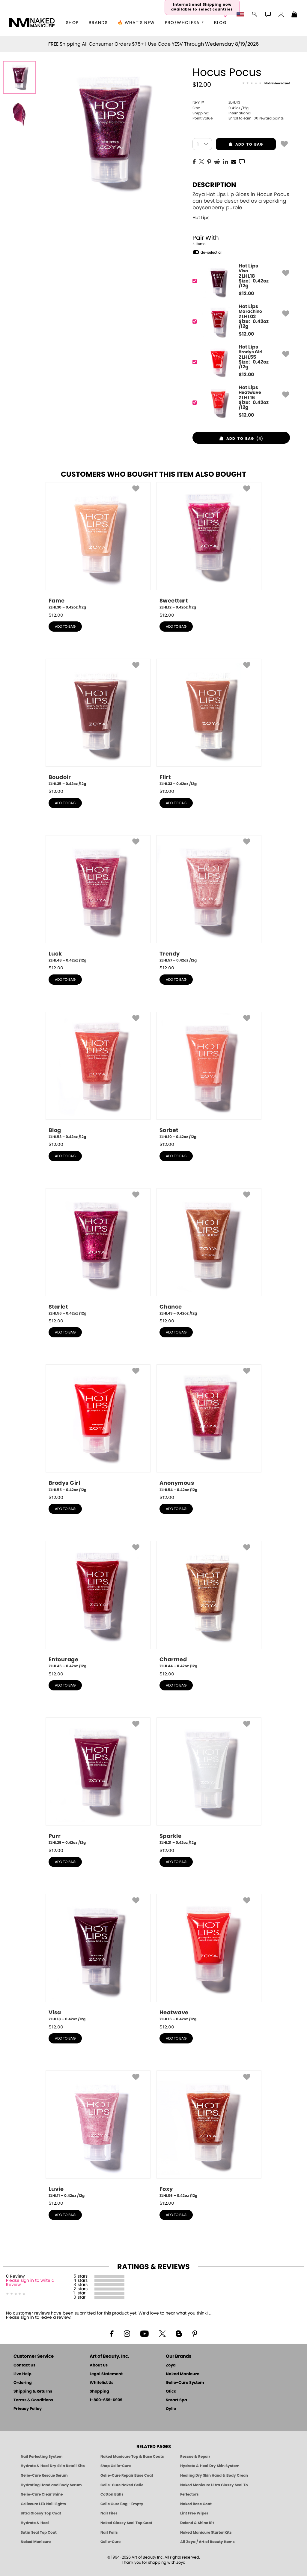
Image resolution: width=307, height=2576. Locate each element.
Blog (221, 23)
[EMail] (234, 161)
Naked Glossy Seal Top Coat (126, 2523)
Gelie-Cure (110, 2542)
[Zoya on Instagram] (127, 2333)
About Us (99, 2365)
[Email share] (234, 162)
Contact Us (24, 2365)
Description (214, 185)
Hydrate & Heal (35, 2523)
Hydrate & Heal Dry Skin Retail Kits (53, 2466)
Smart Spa (176, 2400)
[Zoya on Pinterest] (195, 2333)
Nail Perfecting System (42, 2457)
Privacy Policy (28, 2409)
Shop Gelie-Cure (116, 2466)
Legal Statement (106, 2374)
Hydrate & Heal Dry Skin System (210, 2466)
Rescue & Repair (195, 2457)
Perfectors (189, 2494)
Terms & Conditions (33, 2400)
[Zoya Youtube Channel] (145, 2333)
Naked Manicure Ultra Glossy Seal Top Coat (214, 2485)
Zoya (171, 2365)
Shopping (99, 2392)
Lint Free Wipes (194, 2513)
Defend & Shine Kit (197, 2523)
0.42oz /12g (221, 108)
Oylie (171, 2409)
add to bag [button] (239, 144)
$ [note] (246, 294)
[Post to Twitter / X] (201, 161)
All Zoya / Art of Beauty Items (207, 2542)
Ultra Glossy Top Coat (41, 2513)
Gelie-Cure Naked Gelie (122, 2485)
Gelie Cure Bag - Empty (122, 2504)
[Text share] (242, 162)
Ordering (23, 2383)
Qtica (171, 2392)
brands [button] (98, 23)
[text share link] (242, 161)
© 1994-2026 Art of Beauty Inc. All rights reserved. (154, 2560)
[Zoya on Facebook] (112, 2333)
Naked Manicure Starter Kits (206, 2532)
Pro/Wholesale (185, 23)
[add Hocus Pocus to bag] (284, 143)
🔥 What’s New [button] (136, 23)
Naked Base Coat (196, 2504)
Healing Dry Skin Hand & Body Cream (214, 2475)
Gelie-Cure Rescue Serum (44, 2475)
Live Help (22, 2374)
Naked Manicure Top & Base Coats (132, 2457)
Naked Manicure (183, 2374)
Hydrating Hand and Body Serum (51, 2485)
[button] (32, 23)
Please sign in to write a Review (30, 2283)
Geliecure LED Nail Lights (43, 2504)
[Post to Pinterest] (209, 161)
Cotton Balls (112, 2494)
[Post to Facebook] (194, 161)
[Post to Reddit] (217, 161)
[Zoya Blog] (179, 2333)
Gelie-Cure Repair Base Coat (127, 2475)
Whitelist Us (101, 2383)
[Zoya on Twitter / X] (162, 2333)
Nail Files (109, 2513)
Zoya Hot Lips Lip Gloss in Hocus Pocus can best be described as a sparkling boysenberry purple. (241, 201)
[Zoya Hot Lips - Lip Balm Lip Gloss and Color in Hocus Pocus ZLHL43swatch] (19, 113)
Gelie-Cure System (185, 2383)
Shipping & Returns (33, 2392)
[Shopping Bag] (294, 15)
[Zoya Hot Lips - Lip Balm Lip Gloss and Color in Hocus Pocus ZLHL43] (19, 77)
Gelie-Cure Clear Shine (42, 2494)
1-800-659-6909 (106, 2400)
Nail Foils (109, 2532)
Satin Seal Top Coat (39, 2532)
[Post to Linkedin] (226, 161)
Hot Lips (201, 218)
